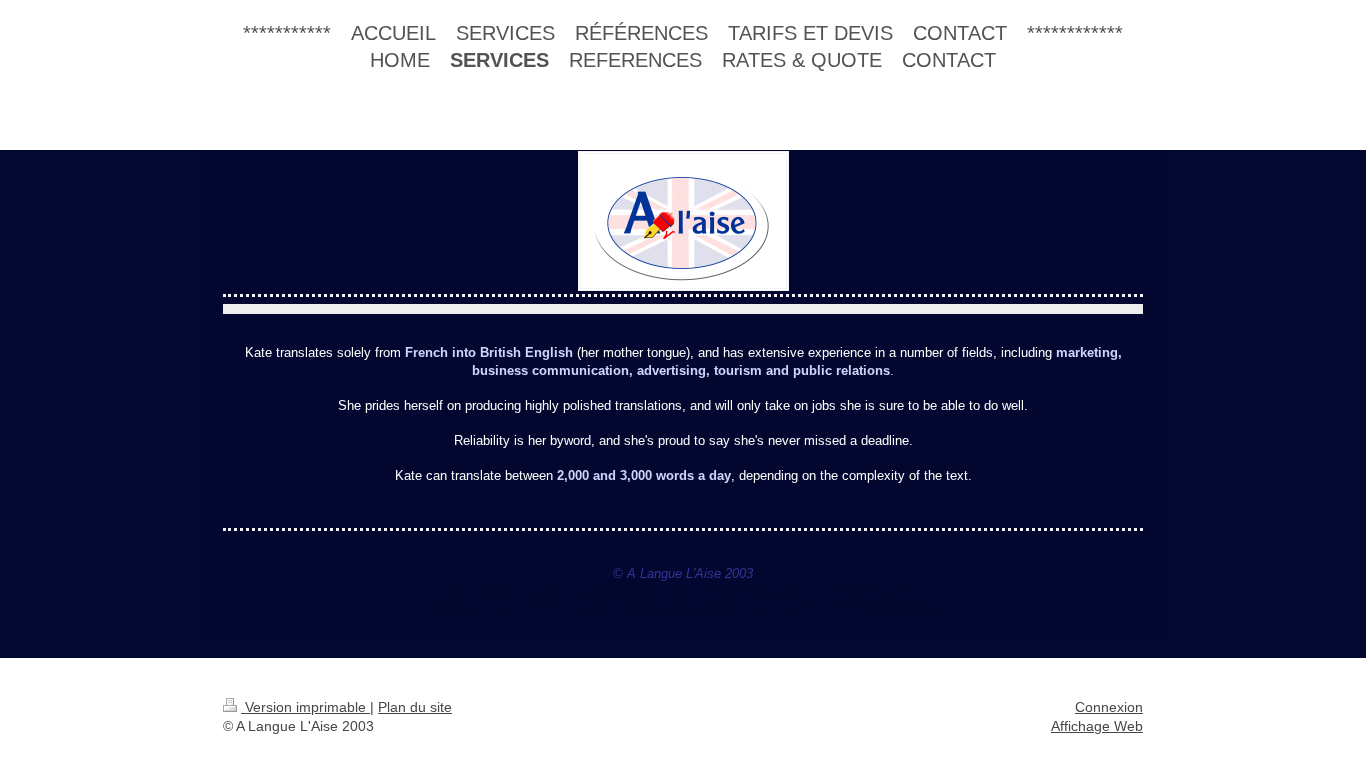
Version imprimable (305, 707)
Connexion (1109, 707)
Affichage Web (1097, 726)
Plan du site (415, 707)
